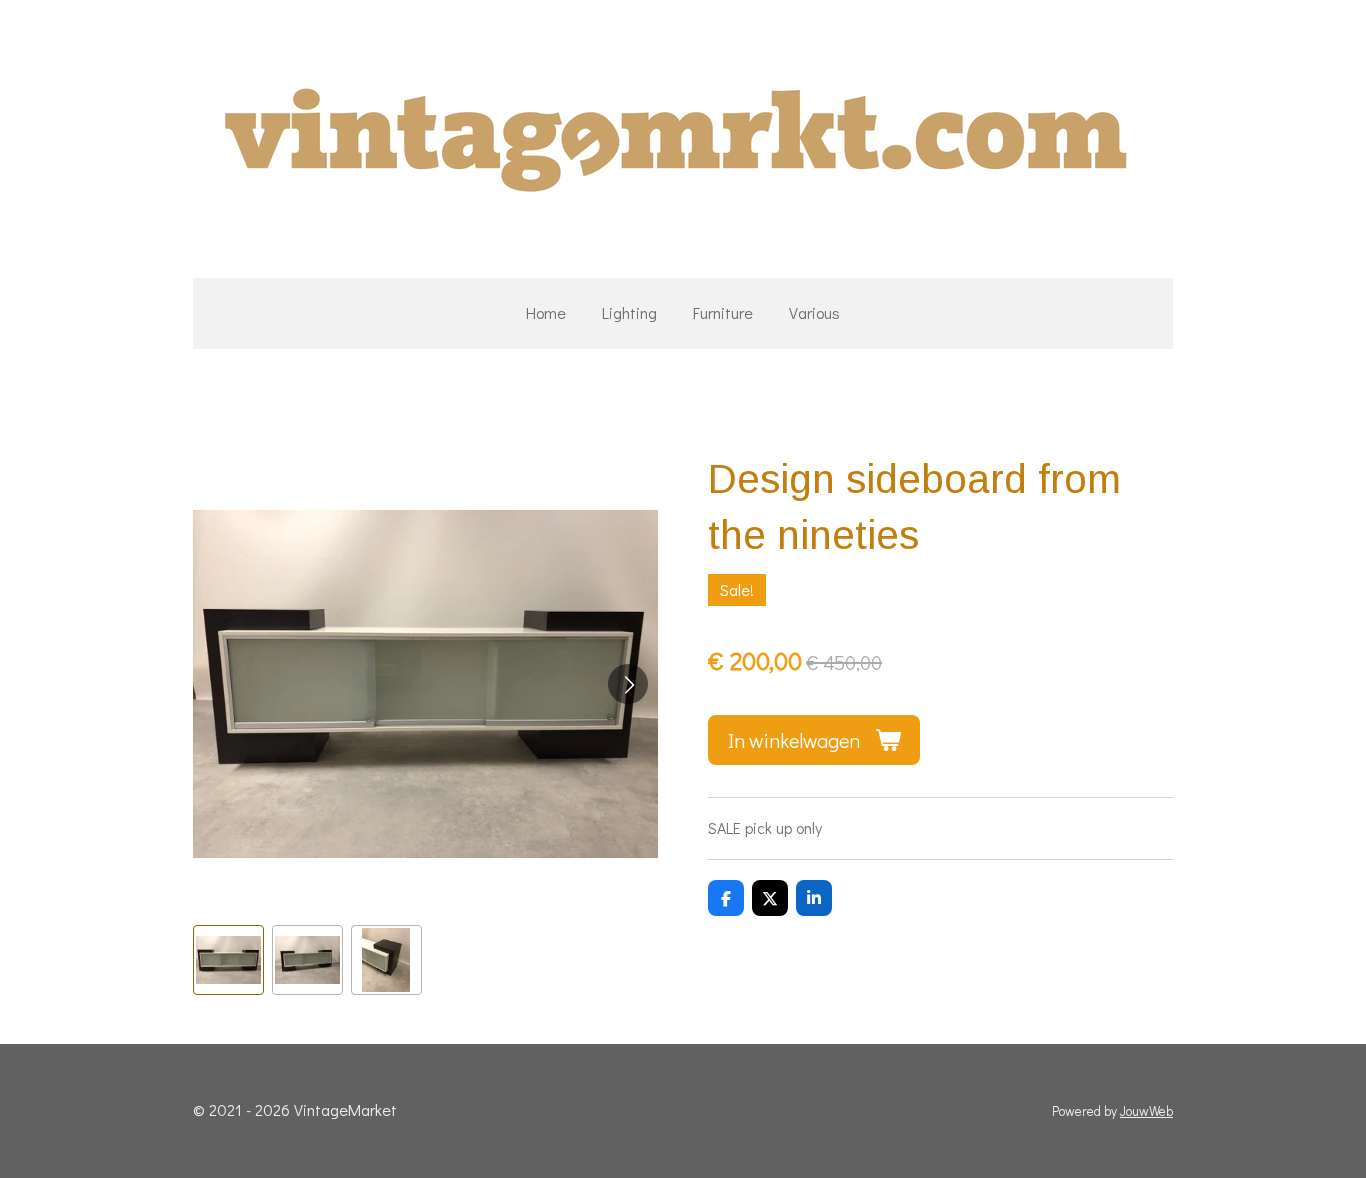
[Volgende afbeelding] (628, 684)
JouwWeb (1146, 1111)
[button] (228, 960)
